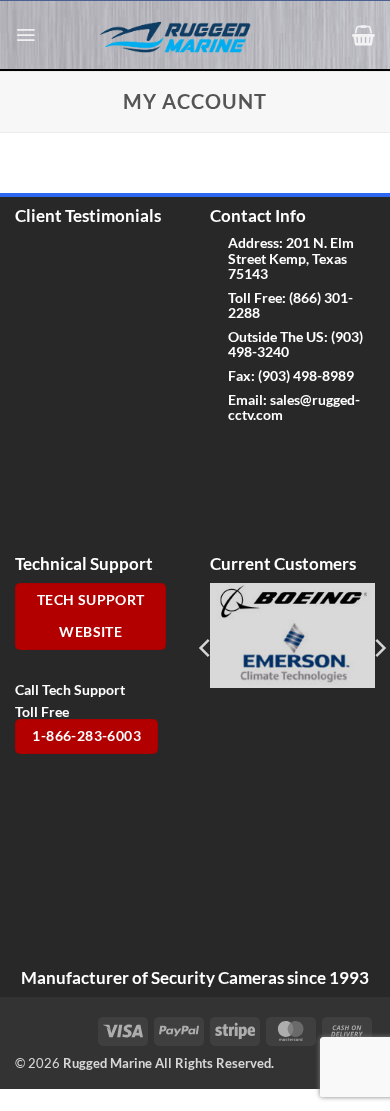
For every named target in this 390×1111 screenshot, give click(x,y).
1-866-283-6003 (86, 736)
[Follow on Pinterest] (352, 455)
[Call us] (320, 455)
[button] (25, 35)
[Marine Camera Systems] (185, 36)
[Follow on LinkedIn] (225, 496)
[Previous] (206, 648)
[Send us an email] (289, 455)
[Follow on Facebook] (225, 455)
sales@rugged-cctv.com (294, 407)
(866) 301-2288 (290, 305)
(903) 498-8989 (306, 375)
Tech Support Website (91, 616)
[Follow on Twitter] (257, 455)
